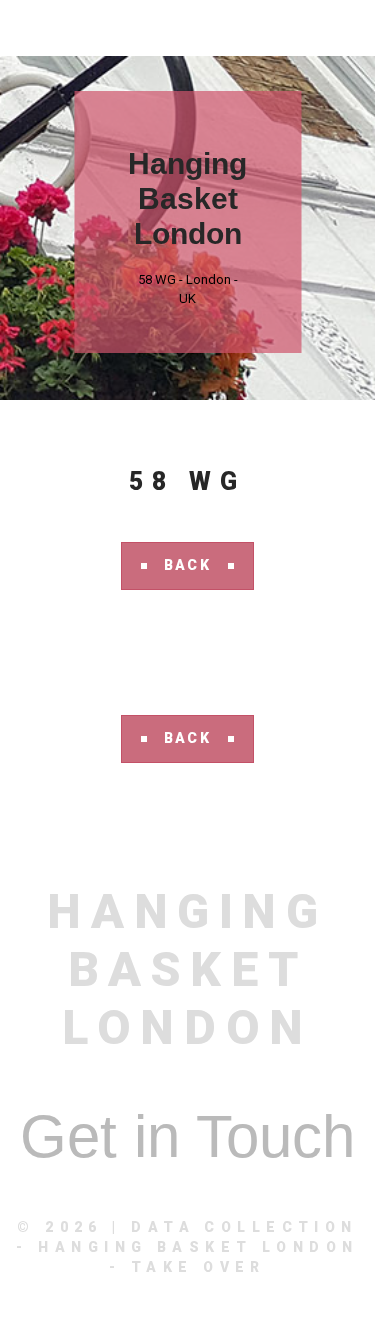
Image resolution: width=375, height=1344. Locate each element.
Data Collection (244, 1227)
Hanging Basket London (187, 198)
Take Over (198, 1267)
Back (188, 565)
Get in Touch (187, 1136)
